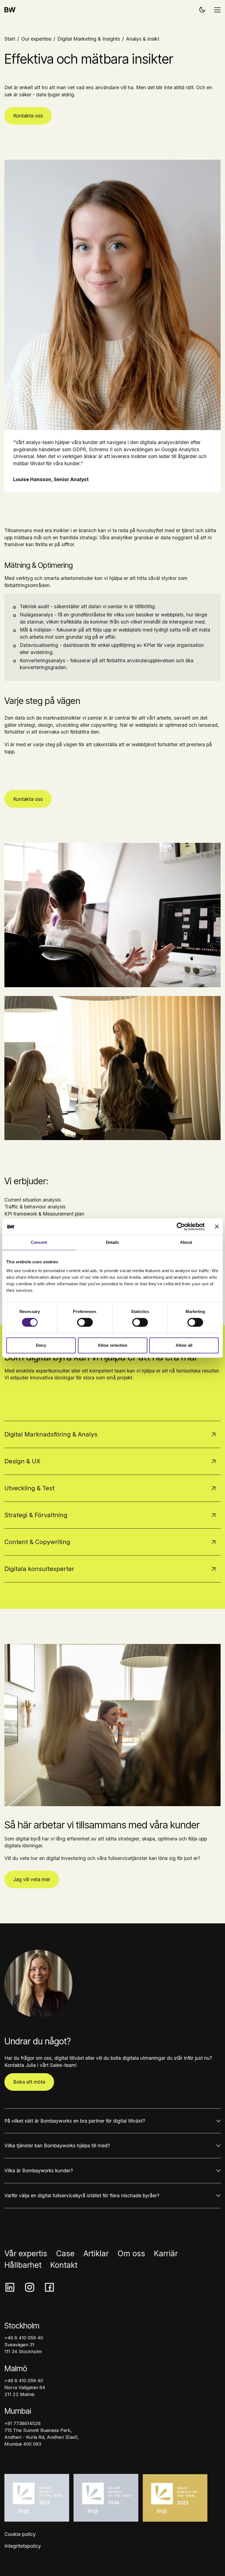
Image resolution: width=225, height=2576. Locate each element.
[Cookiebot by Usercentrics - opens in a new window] (181, 1227)
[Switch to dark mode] (202, 9)
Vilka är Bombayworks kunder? (39, 2170)
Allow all (184, 1345)
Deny (41, 1345)
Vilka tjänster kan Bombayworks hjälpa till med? (57, 2146)
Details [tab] (113, 1242)
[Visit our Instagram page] (30, 2287)
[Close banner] (217, 1227)
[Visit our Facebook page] (49, 2287)
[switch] (85, 1322)
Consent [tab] (39, 1242)
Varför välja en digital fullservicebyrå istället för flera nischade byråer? (82, 2195)
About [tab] (186, 1242)
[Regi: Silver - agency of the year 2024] (106, 2498)
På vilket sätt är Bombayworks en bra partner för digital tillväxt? (75, 2121)
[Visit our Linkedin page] (10, 2287)
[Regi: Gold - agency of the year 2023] (175, 2498)
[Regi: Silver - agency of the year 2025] (37, 2498)
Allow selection (113, 1345)
